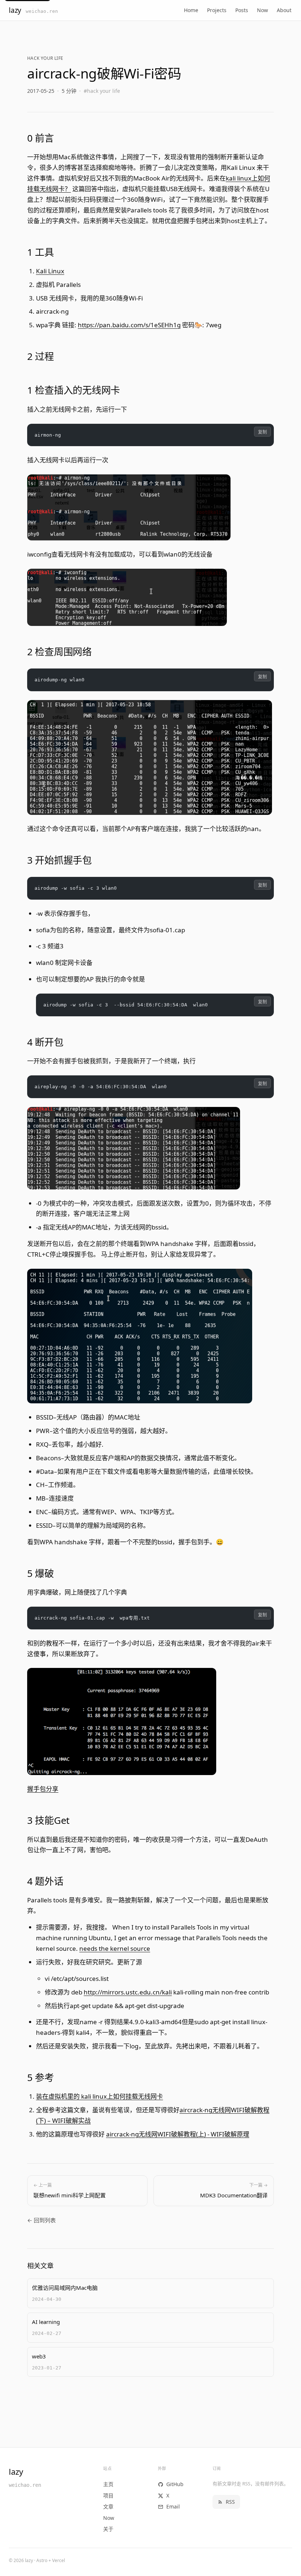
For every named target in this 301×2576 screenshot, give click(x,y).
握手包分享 (43, 1789)
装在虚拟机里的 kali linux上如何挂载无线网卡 (99, 2096)
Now (262, 10)
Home (191, 10)
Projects (217, 10)
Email (173, 2506)
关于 (108, 2529)
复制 (262, 432)
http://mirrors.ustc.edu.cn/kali (128, 1992)
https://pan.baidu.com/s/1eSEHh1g (129, 325)
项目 (108, 2495)
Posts (242, 10)
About (284, 10)
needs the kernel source (115, 1948)
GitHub (175, 2484)
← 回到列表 (41, 2220)
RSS (230, 2502)
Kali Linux (50, 271)
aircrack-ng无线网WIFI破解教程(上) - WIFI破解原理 (178, 2134)
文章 (108, 2506)
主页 (108, 2484)
